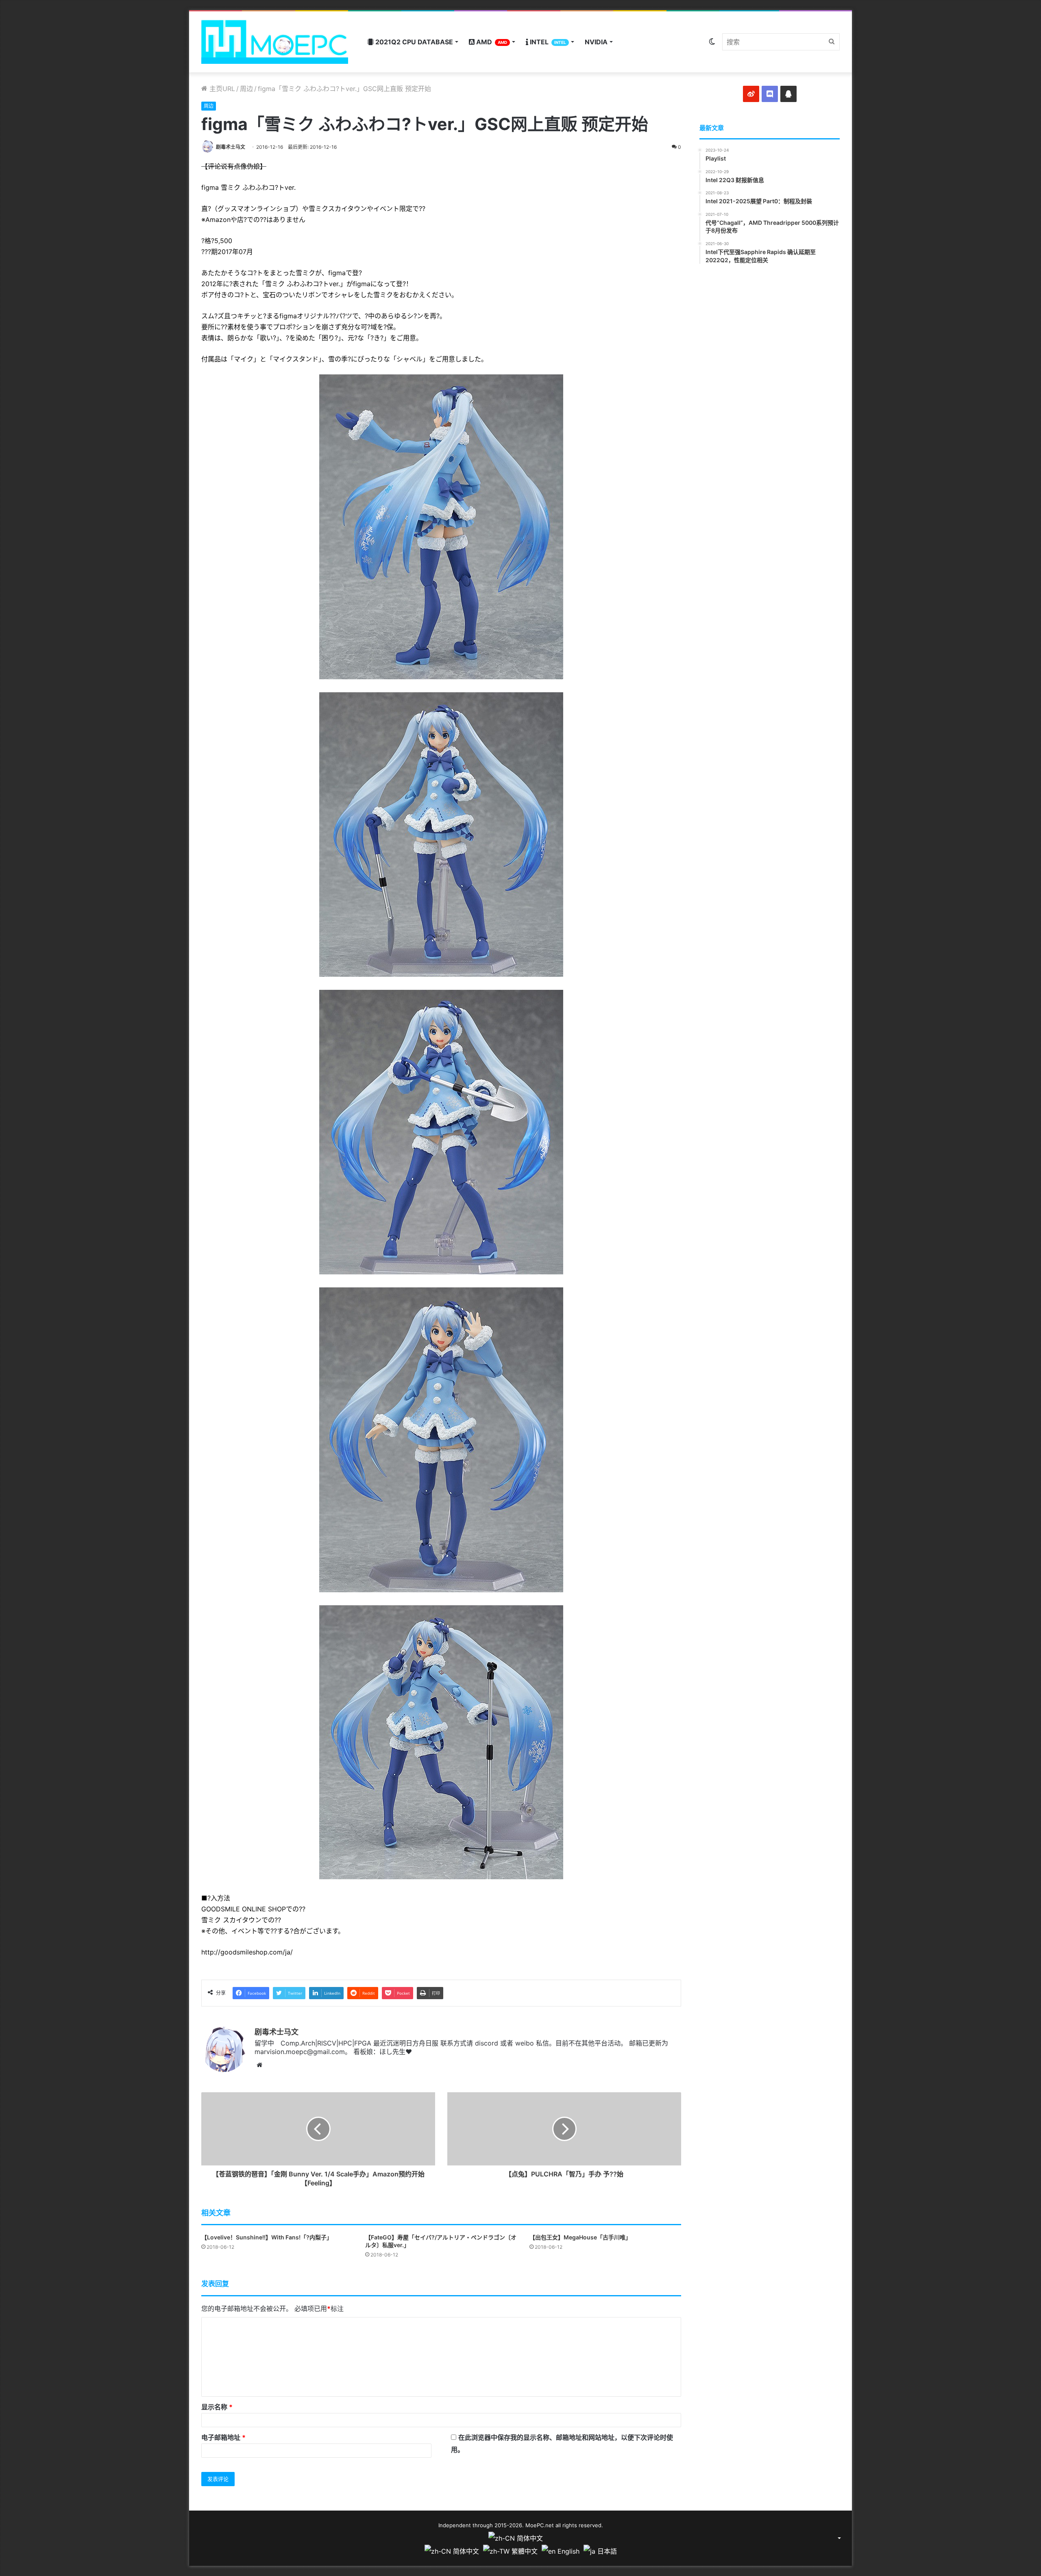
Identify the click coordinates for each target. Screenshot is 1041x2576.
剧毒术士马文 (231, 147)
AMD (491, 42)
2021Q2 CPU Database (413, 42)
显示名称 (217, 2407)
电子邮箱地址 (223, 2437)
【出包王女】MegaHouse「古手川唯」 (580, 2237)
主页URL (221, 89)
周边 (246, 89)
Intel (547, 42)
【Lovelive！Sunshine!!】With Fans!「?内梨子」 (267, 2237)
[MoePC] (275, 42)
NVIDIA (596, 42)
